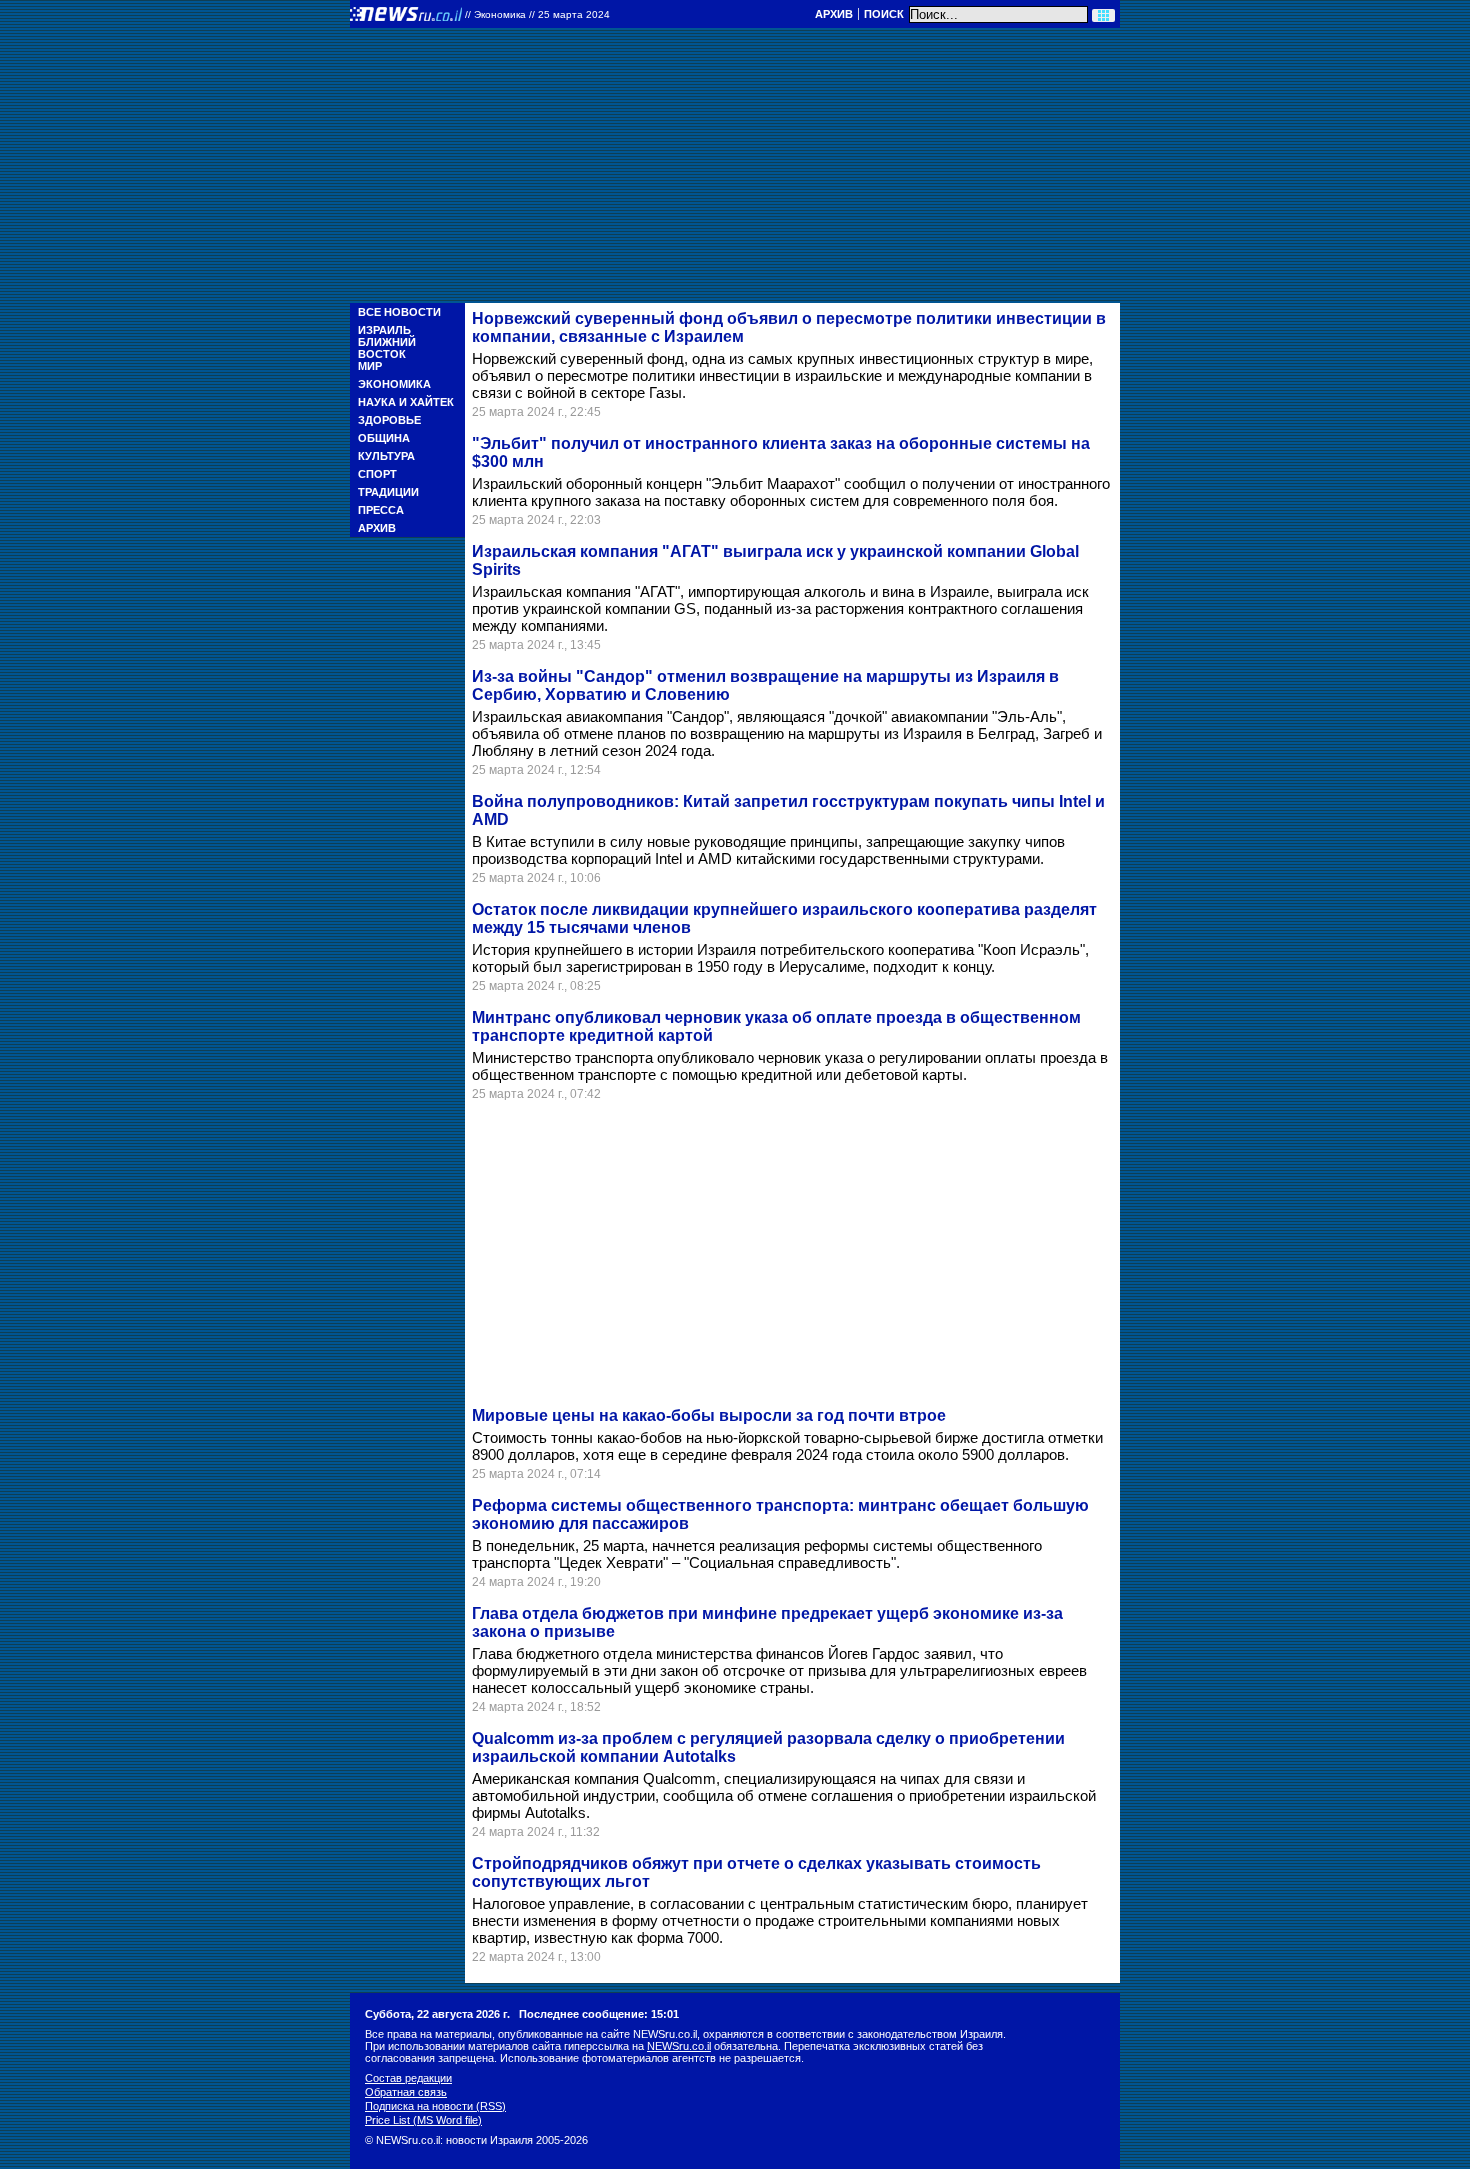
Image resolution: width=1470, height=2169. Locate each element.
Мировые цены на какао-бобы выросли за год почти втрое (709, 1415)
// (537, 14)
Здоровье (389, 420)
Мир (370, 366)
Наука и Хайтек (406, 402)
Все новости (399, 312)
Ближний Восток (387, 348)
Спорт (377, 474)
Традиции (388, 492)
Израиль (384, 330)
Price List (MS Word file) (423, 2120)
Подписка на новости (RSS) (435, 2106)
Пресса (381, 510)
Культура (386, 456)
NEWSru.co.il (679, 2046)
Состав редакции (408, 2078)
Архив (834, 14)
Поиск (884, 14)
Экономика (394, 384)
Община (384, 438)
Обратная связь (406, 2092)
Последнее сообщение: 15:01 (599, 2014)
